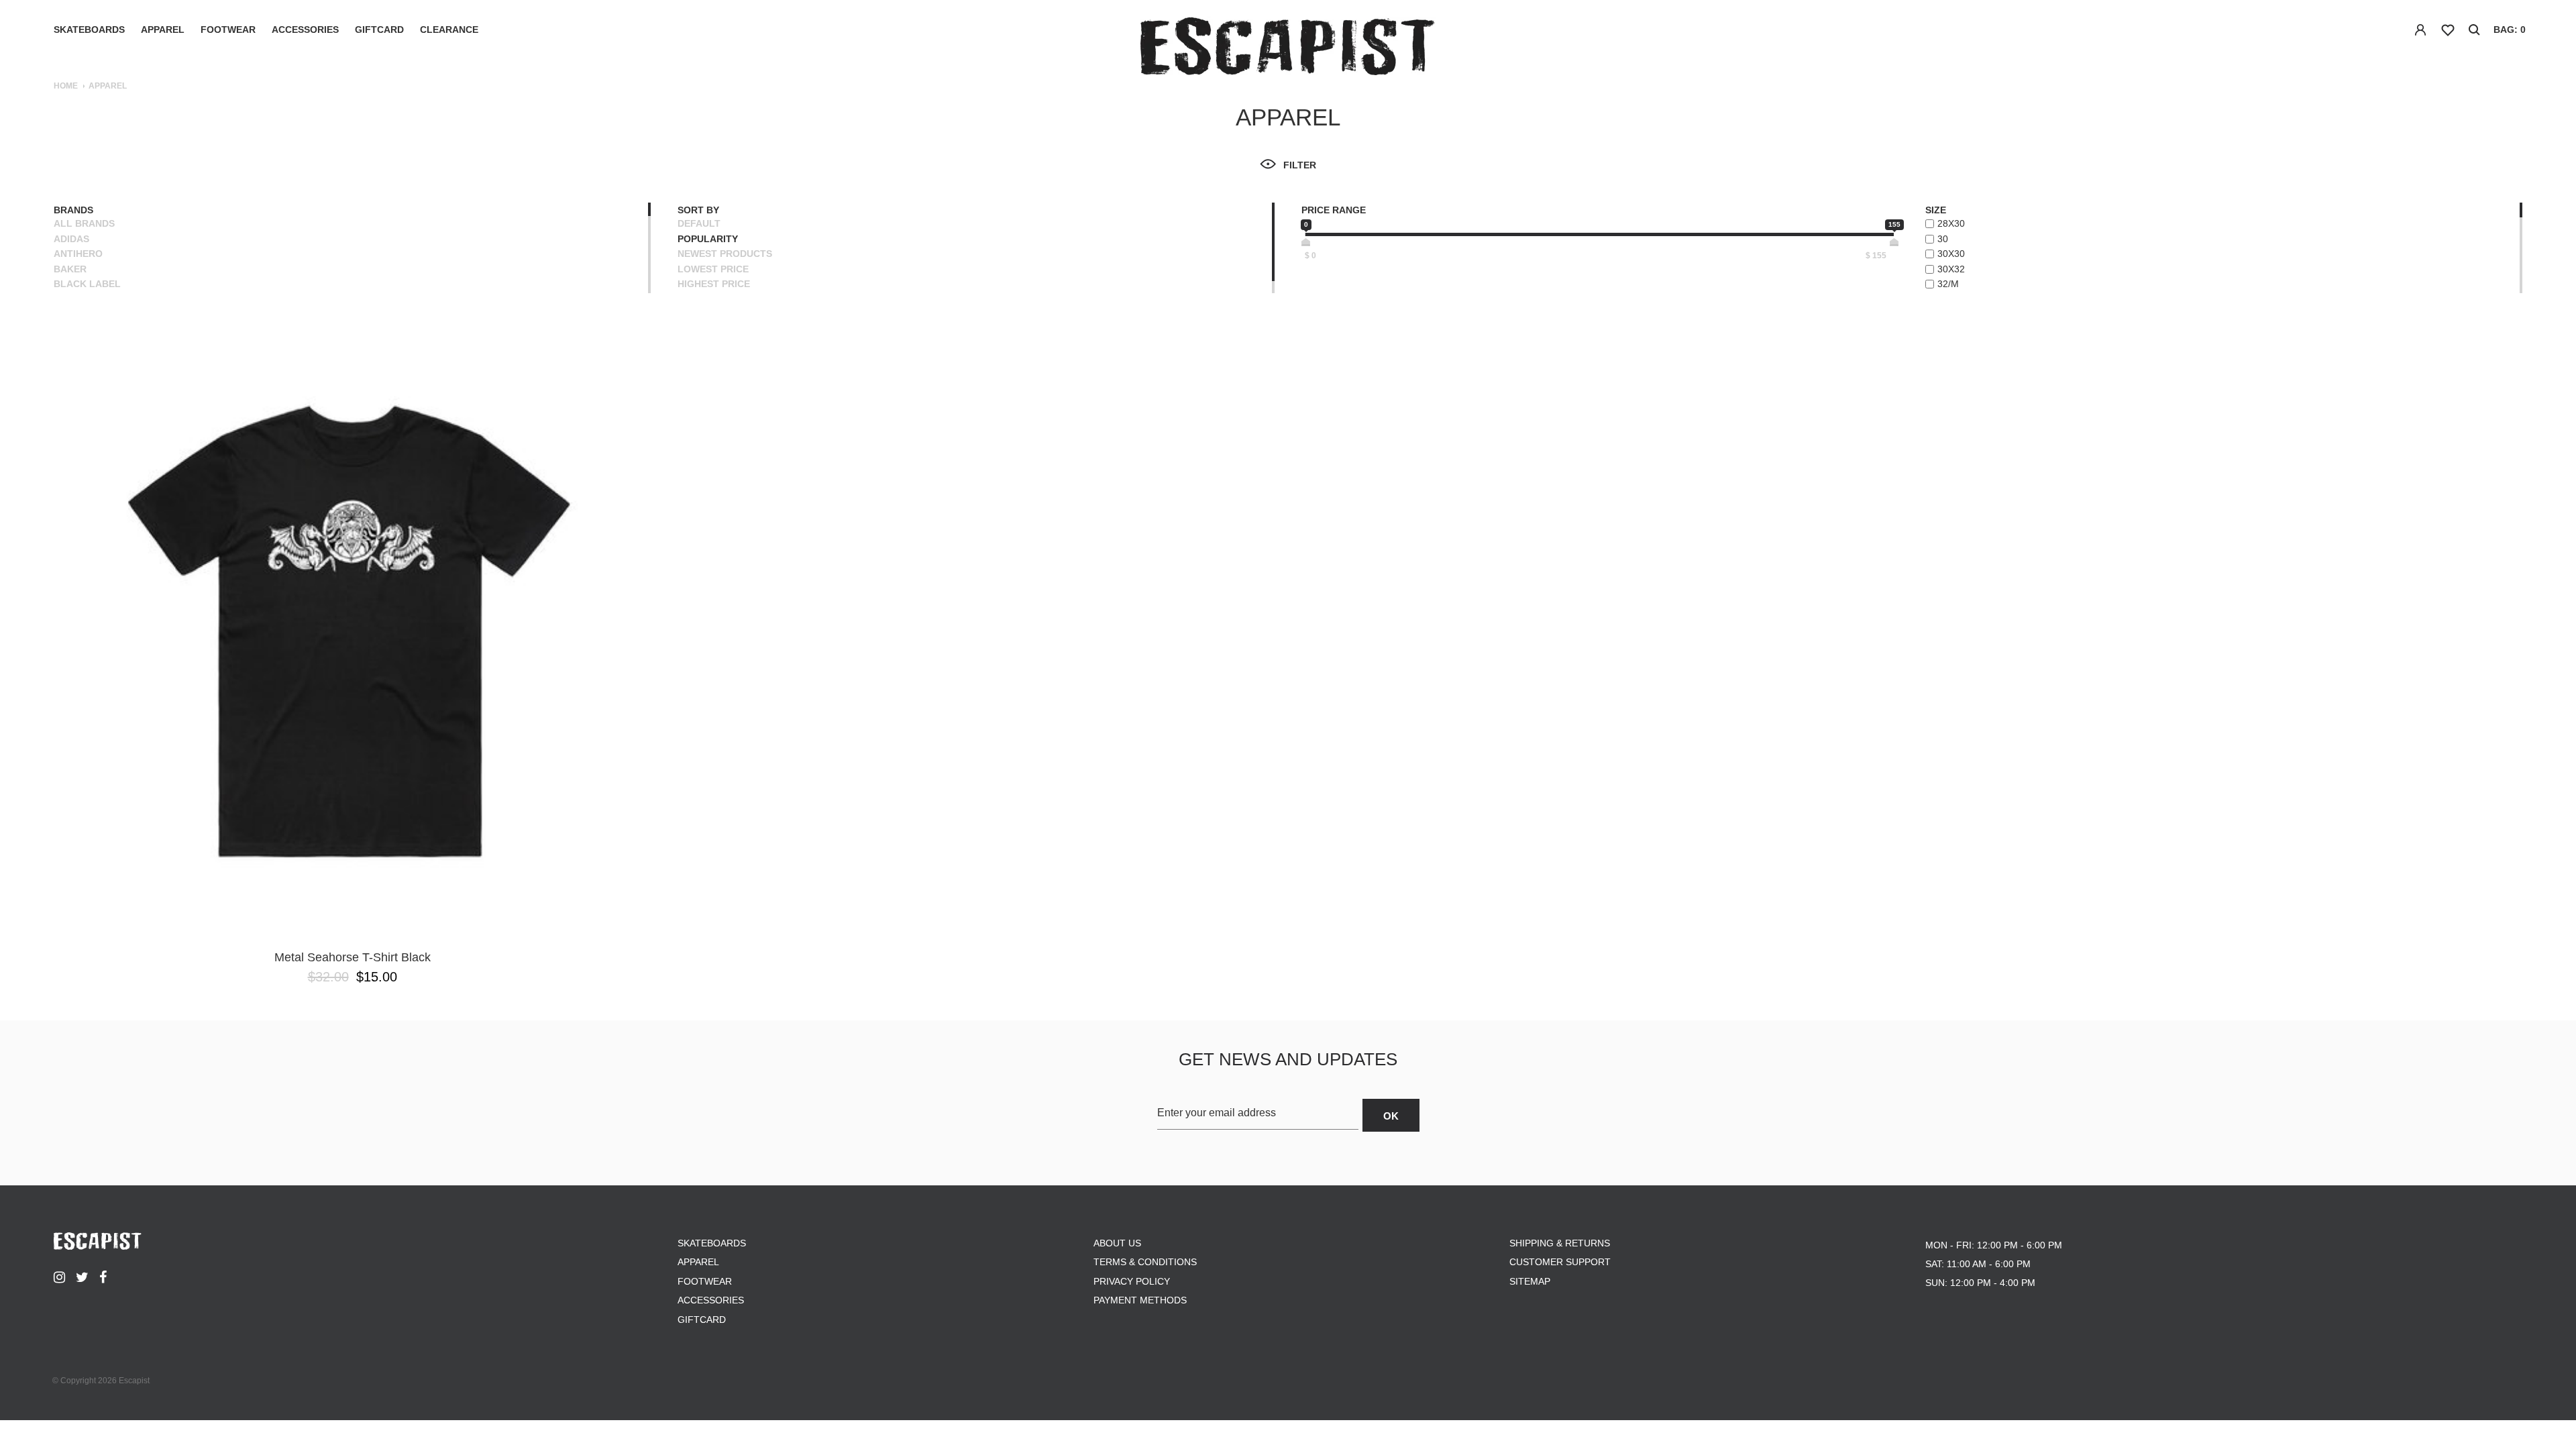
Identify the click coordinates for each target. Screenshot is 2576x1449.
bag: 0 (2510, 30)
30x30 (1951, 254)
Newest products (725, 254)
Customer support (1560, 1262)
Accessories (305, 30)
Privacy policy (1132, 1281)
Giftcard (379, 30)
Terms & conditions (1145, 1262)
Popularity (708, 239)
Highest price (714, 284)
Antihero (78, 254)
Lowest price (713, 269)
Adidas (71, 239)
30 (1943, 239)
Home (66, 86)
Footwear (228, 30)
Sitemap (1530, 1281)
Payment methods (1140, 1300)
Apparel (163, 30)
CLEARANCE (449, 30)
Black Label (87, 284)
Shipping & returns (1560, 1243)
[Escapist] (1288, 49)
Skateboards (89, 30)
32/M (1948, 284)
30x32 (1951, 269)
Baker (70, 269)
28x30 (1951, 223)
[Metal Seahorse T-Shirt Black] (352, 632)
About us (1117, 1243)
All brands (84, 223)
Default (699, 223)
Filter (1300, 165)
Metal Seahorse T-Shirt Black (353, 957)
